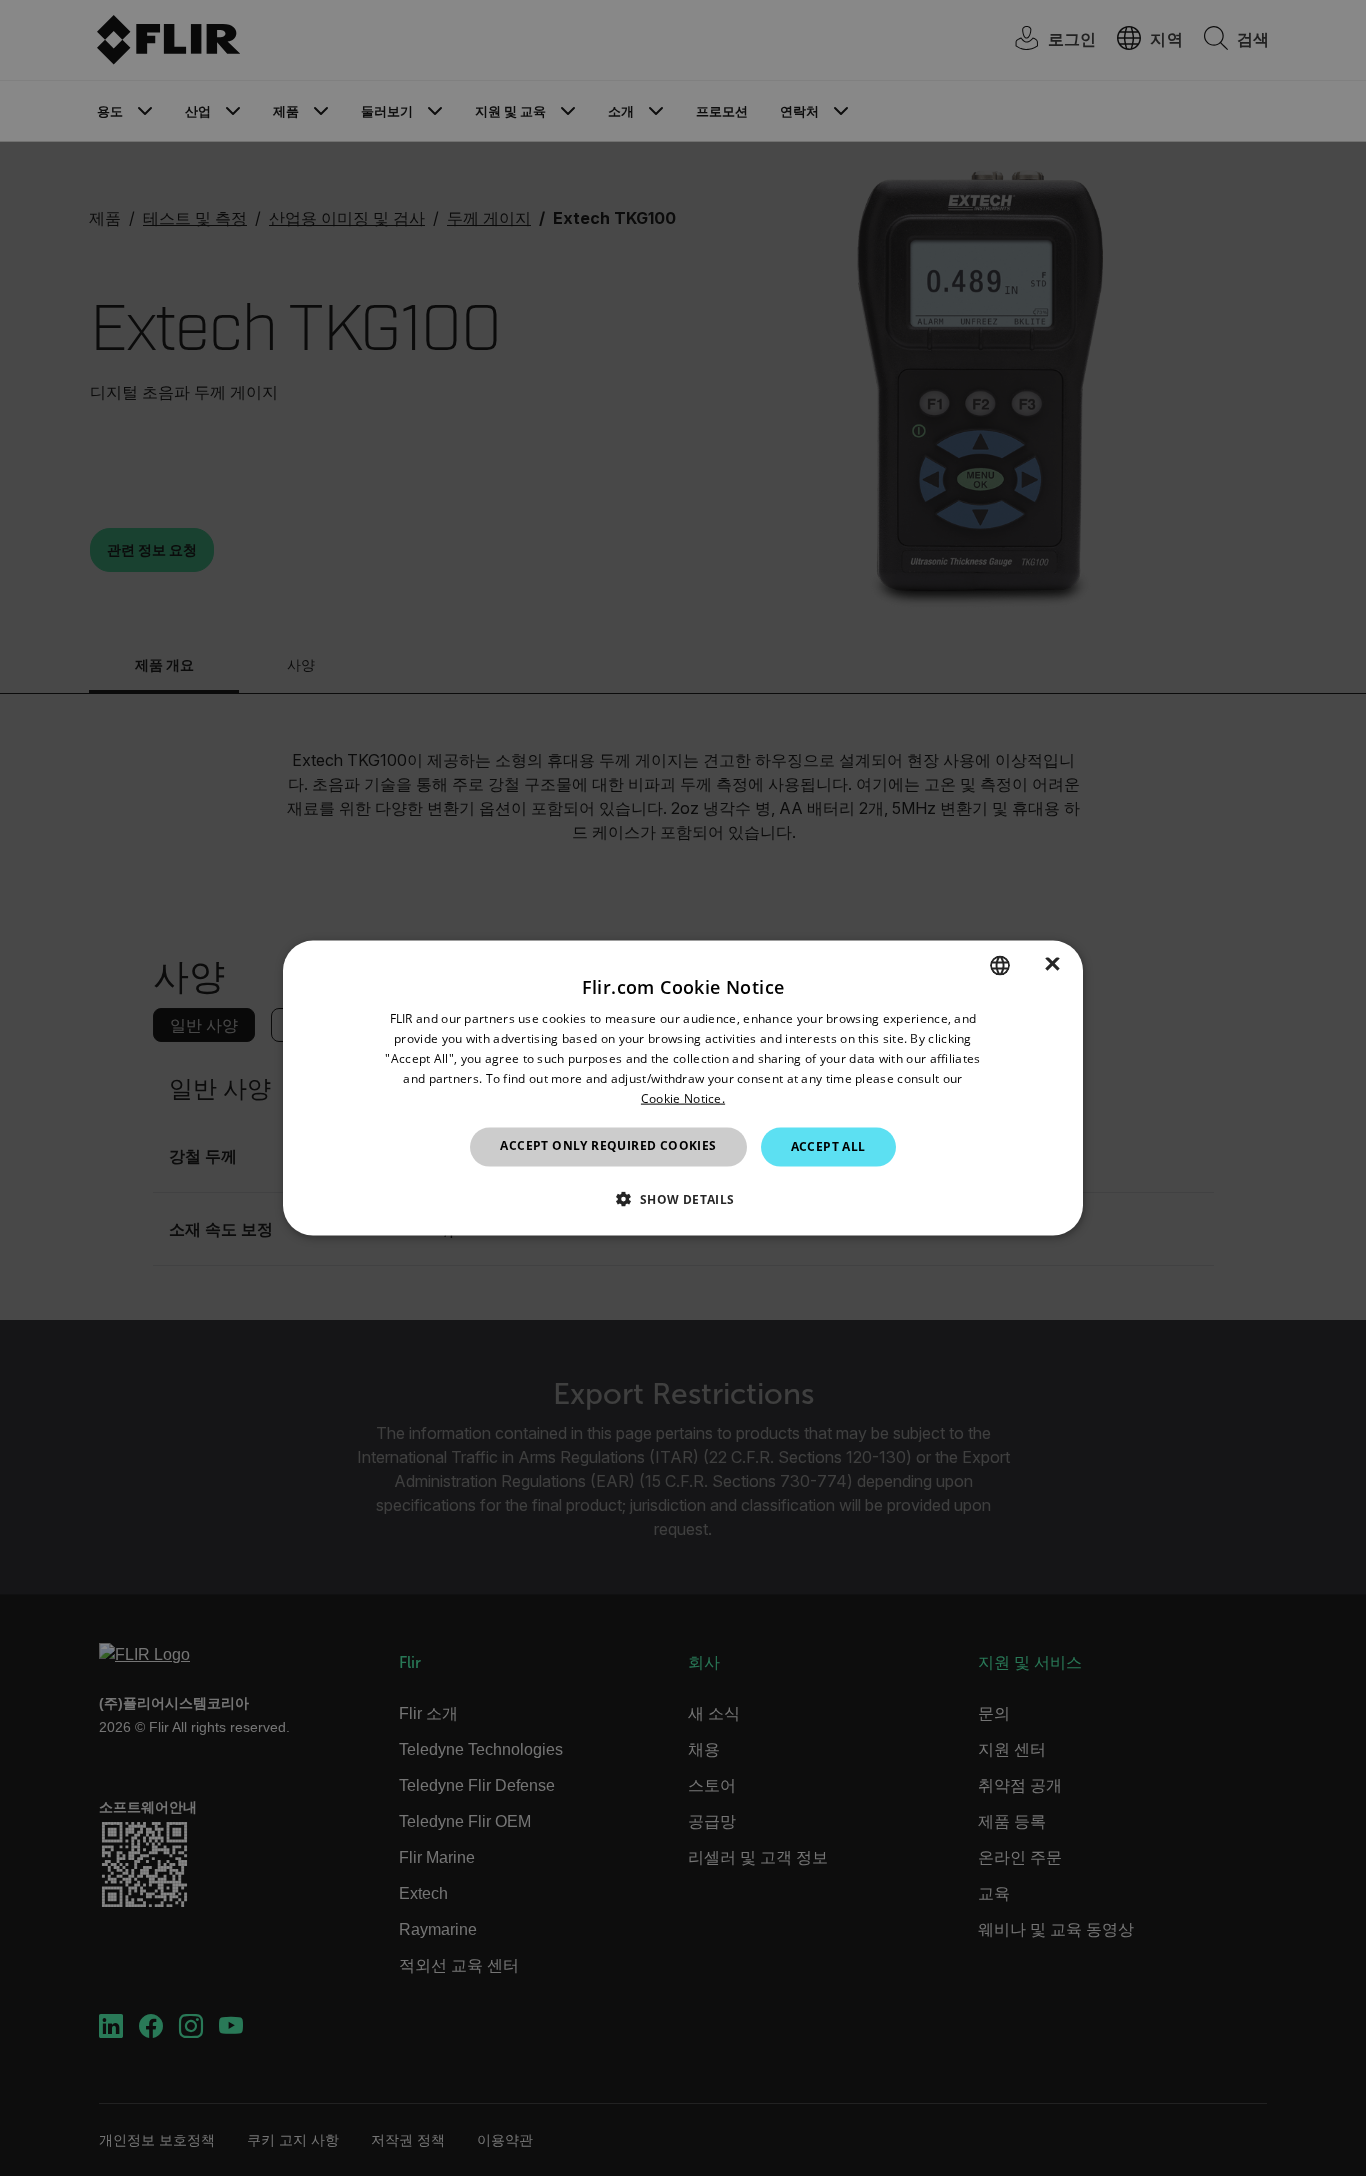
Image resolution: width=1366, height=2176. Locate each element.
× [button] (1052, 964)
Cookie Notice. (683, 1097)
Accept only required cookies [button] (608, 1145)
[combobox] (1000, 966)
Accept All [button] (828, 1146)
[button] (682, 1198)
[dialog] (683, 1088)
